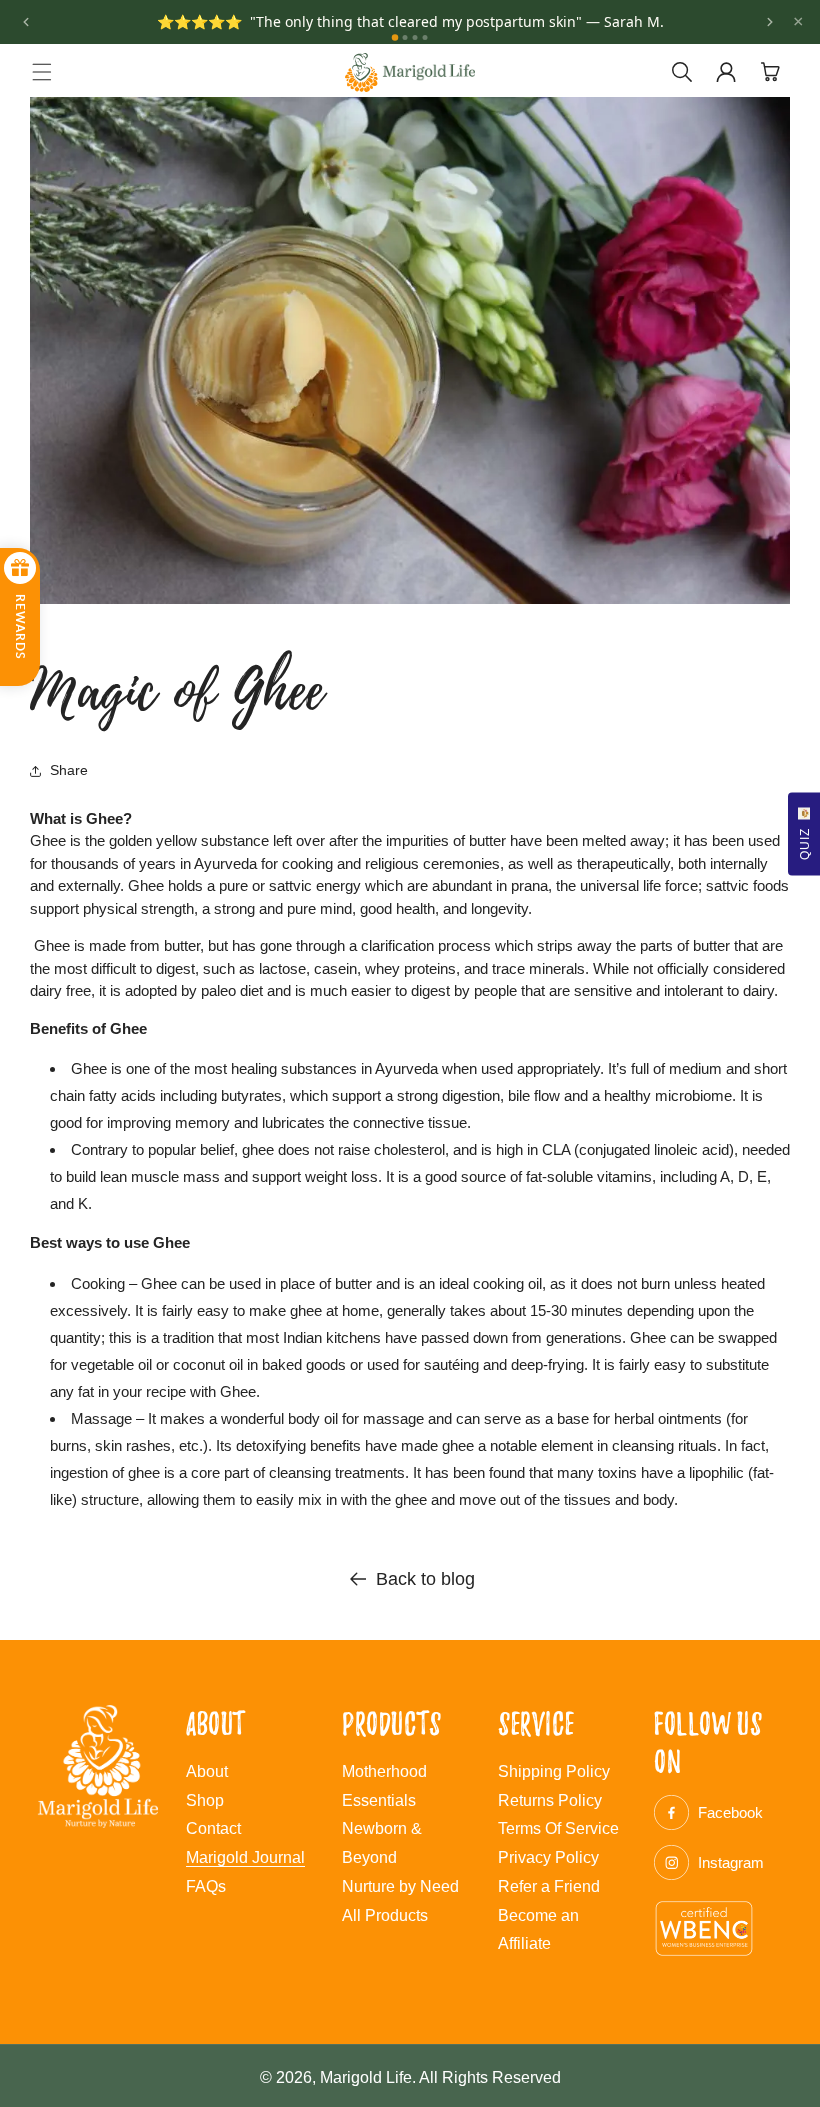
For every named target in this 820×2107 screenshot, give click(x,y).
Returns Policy (550, 1800)
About (207, 1771)
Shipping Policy (554, 1771)
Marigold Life (366, 2077)
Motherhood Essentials (384, 1786)
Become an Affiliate (538, 1930)
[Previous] (26, 22)
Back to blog (425, 1579)
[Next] (770, 22)
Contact (213, 1828)
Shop (205, 1800)
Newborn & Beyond (382, 1843)
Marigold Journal (245, 1857)
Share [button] (69, 770)
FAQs (206, 1886)
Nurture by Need (400, 1886)
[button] (42, 72)
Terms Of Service (558, 1828)
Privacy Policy (548, 1857)
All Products (385, 1915)
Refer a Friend (549, 1886)
